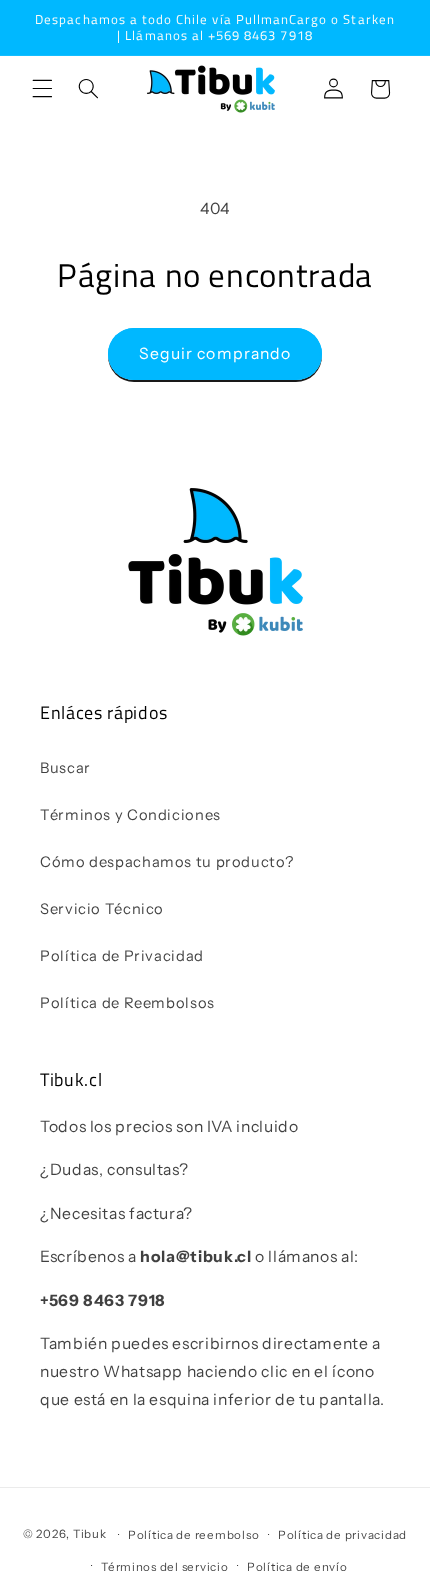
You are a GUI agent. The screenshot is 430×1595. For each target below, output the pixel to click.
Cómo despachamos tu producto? (166, 862)
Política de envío (297, 1567)
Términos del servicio (164, 1567)
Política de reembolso (193, 1535)
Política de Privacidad (122, 956)
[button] (42, 89)
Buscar (65, 768)
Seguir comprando (215, 353)
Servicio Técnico (102, 909)
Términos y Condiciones (130, 815)
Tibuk (90, 1535)
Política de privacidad (342, 1535)
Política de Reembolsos (127, 1003)
